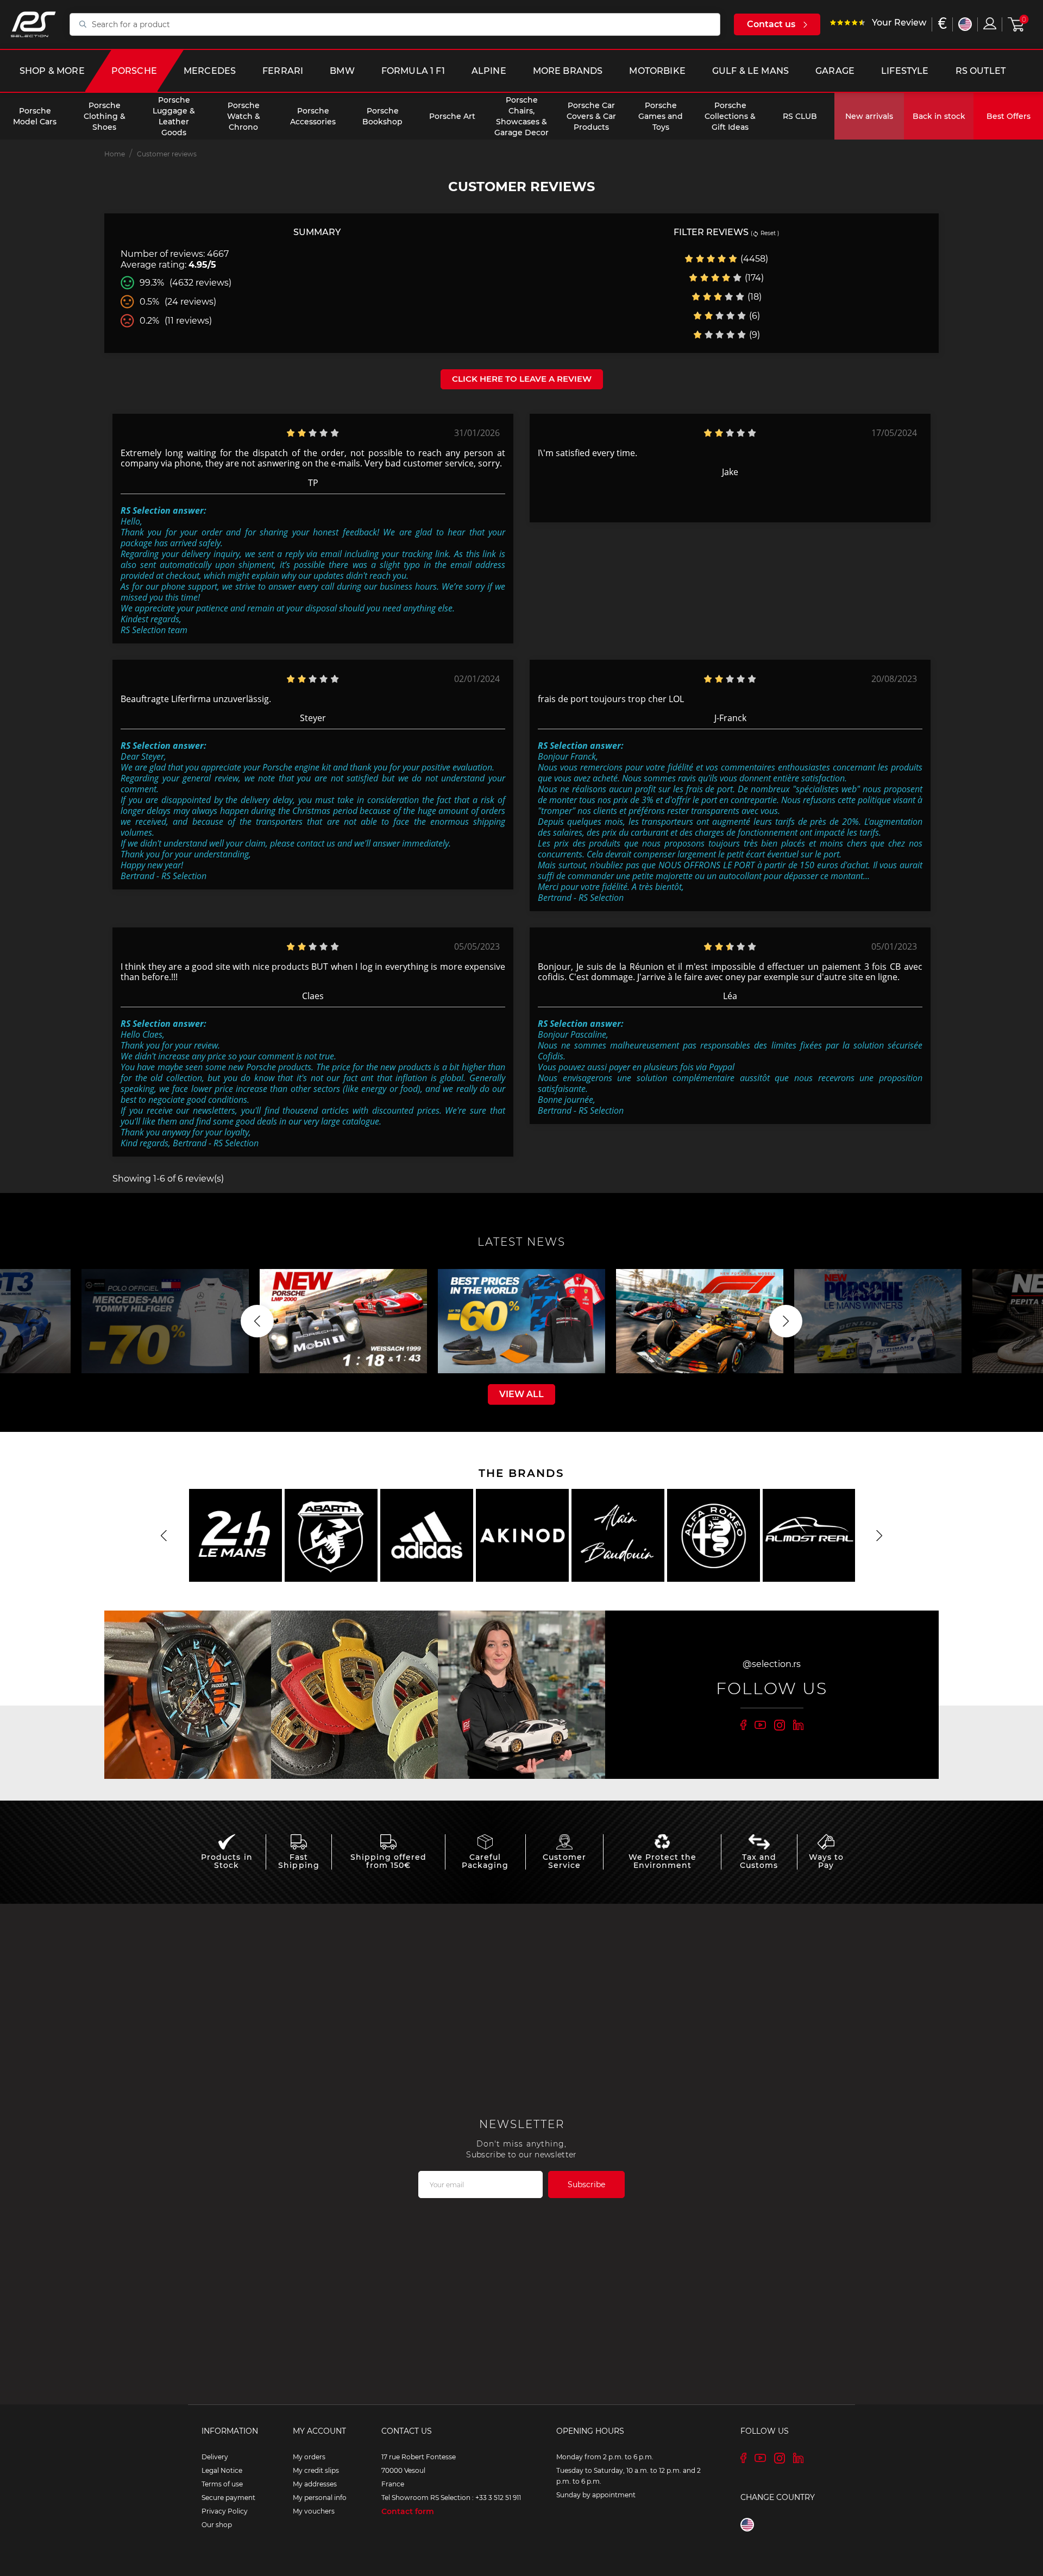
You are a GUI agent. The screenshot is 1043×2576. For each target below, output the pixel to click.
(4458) (753, 259)
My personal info (320, 2498)
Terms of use (222, 2484)
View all (521, 1394)
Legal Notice (222, 2470)
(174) (753, 278)
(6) (753, 316)
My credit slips (316, 2470)
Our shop (217, 2525)
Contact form (408, 2511)
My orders (309, 2457)
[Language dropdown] (965, 24)
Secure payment (228, 2498)
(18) (753, 297)
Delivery (215, 2457)
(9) (753, 335)
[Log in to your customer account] (990, 23)
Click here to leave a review (522, 379)
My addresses (315, 2484)
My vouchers (314, 2511)
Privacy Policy (225, 2511)
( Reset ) (765, 233)
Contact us (771, 24)
